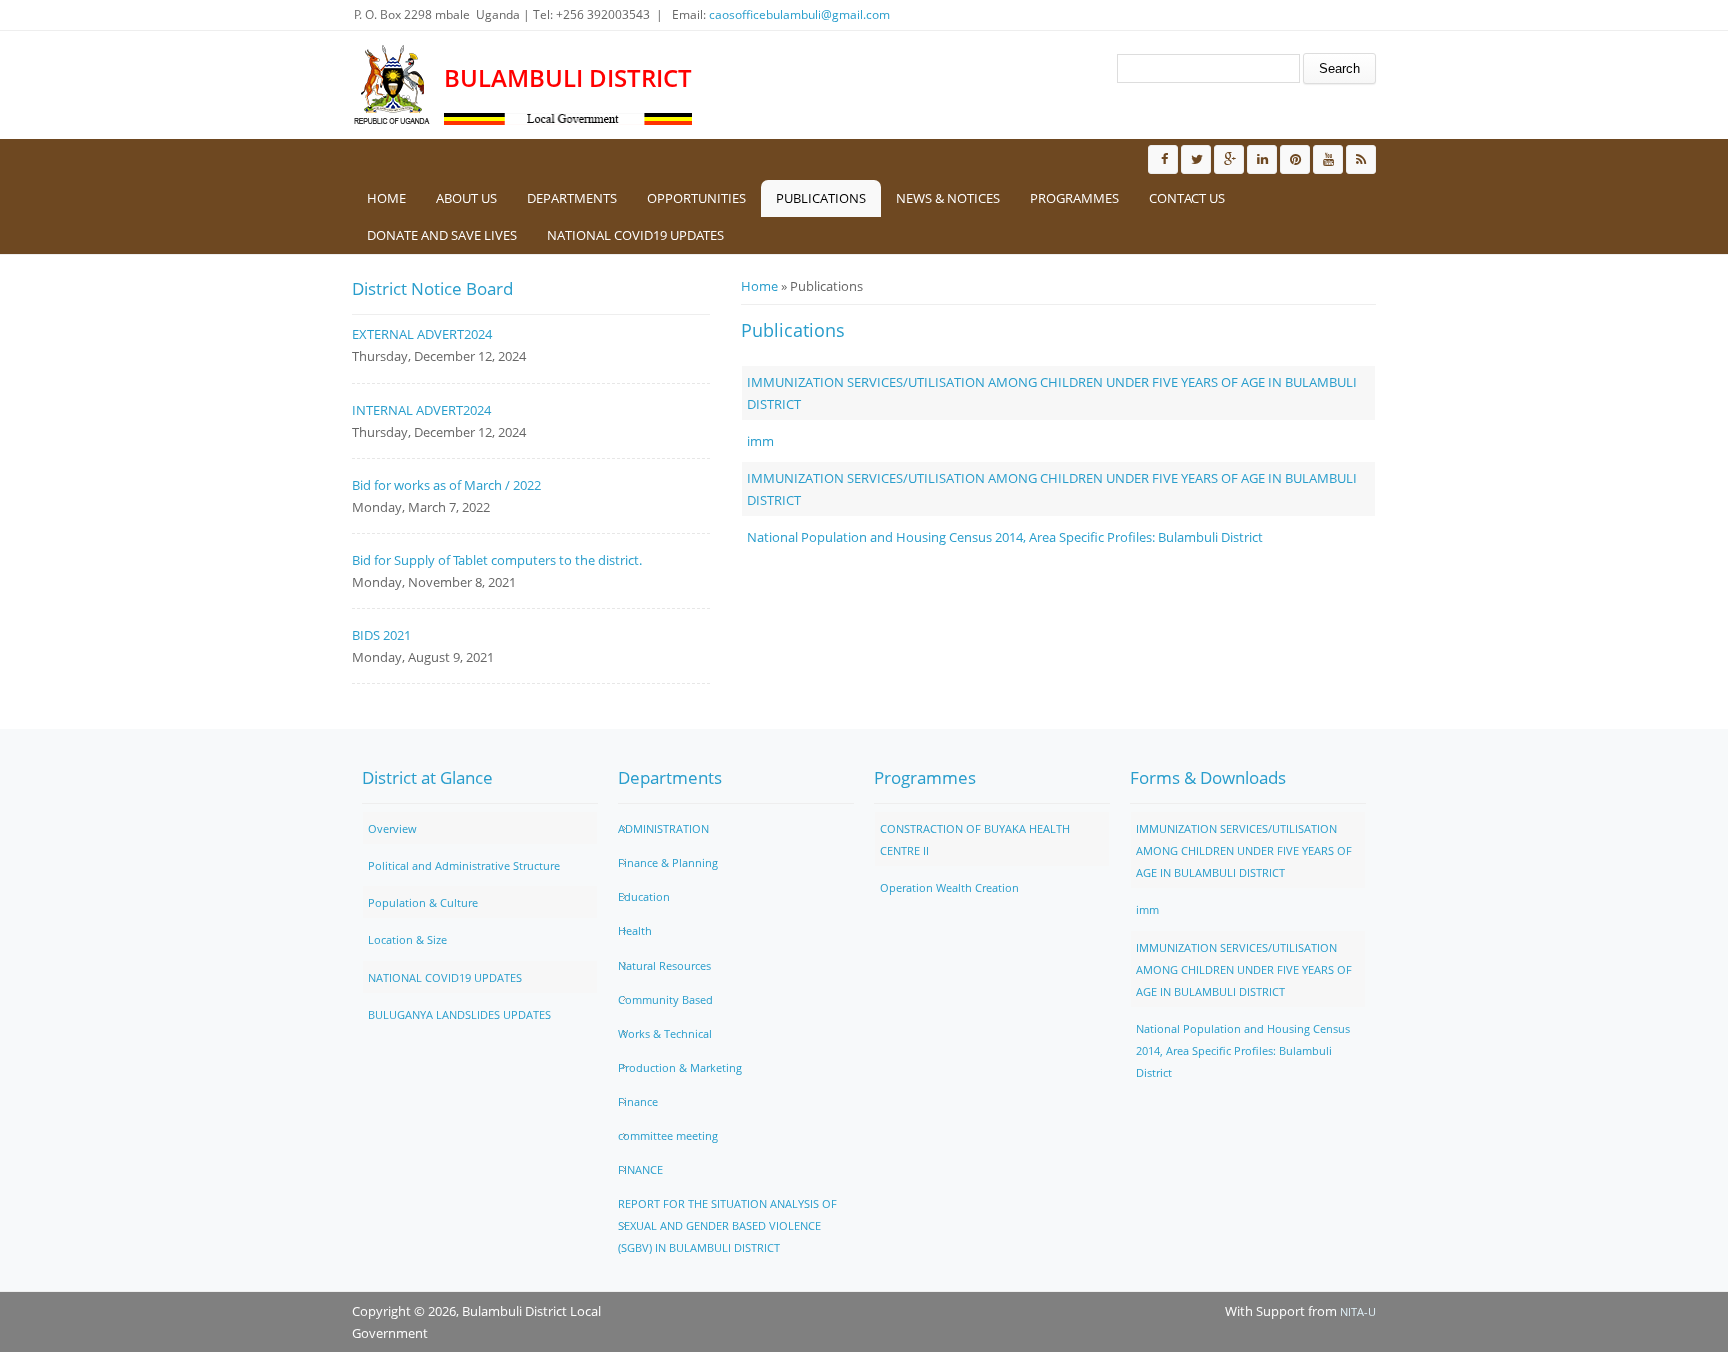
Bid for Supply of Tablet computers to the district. (497, 560)
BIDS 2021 (381, 635)
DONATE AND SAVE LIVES (442, 235)
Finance (638, 1101)
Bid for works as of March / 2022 (446, 485)
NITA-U (1358, 1311)
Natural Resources (664, 965)
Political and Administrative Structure (464, 865)
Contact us (1187, 198)
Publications (821, 198)
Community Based (665, 999)
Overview (392, 828)
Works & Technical (665, 1033)
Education (644, 896)
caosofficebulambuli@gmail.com (799, 14)
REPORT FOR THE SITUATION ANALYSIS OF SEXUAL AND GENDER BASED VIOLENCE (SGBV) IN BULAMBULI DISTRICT (727, 1225)
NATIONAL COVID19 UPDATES (635, 235)
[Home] (393, 85)
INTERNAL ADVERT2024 (421, 410)
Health (635, 930)
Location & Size (407, 939)
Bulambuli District (568, 78)
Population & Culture (423, 902)
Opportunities (696, 198)
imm (760, 441)
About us (466, 198)
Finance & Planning (668, 862)
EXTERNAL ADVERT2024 (422, 334)
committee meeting (668, 1135)
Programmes (1074, 198)
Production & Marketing (680, 1067)
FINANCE (640, 1169)
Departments (572, 198)
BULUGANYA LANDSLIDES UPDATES (459, 1014)
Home (386, 198)
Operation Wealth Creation (949, 887)
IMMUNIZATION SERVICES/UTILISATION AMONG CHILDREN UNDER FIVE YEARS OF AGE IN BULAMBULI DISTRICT (1244, 850)
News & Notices (948, 198)
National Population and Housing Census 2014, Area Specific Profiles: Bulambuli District (1005, 537)
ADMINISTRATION (663, 828)
